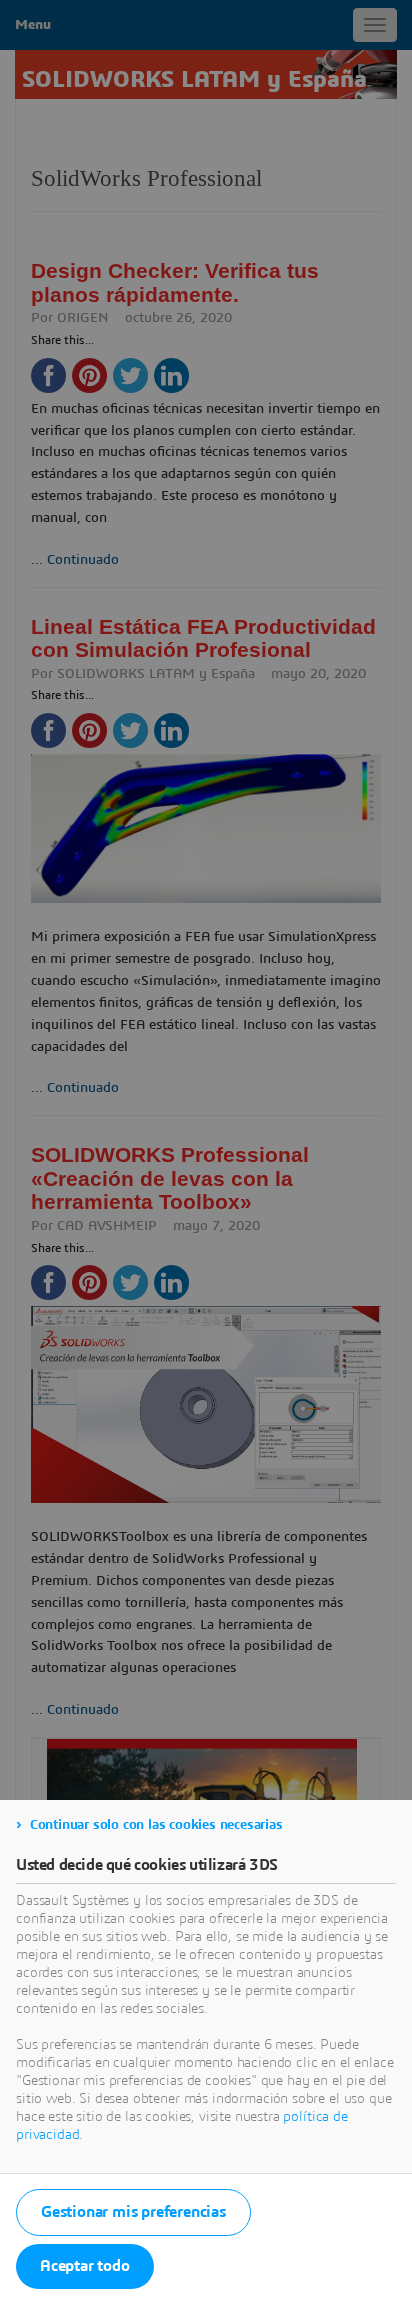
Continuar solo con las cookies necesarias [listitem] (156, 1825)
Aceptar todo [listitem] (85, 2266)
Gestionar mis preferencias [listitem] (133, 2212)
